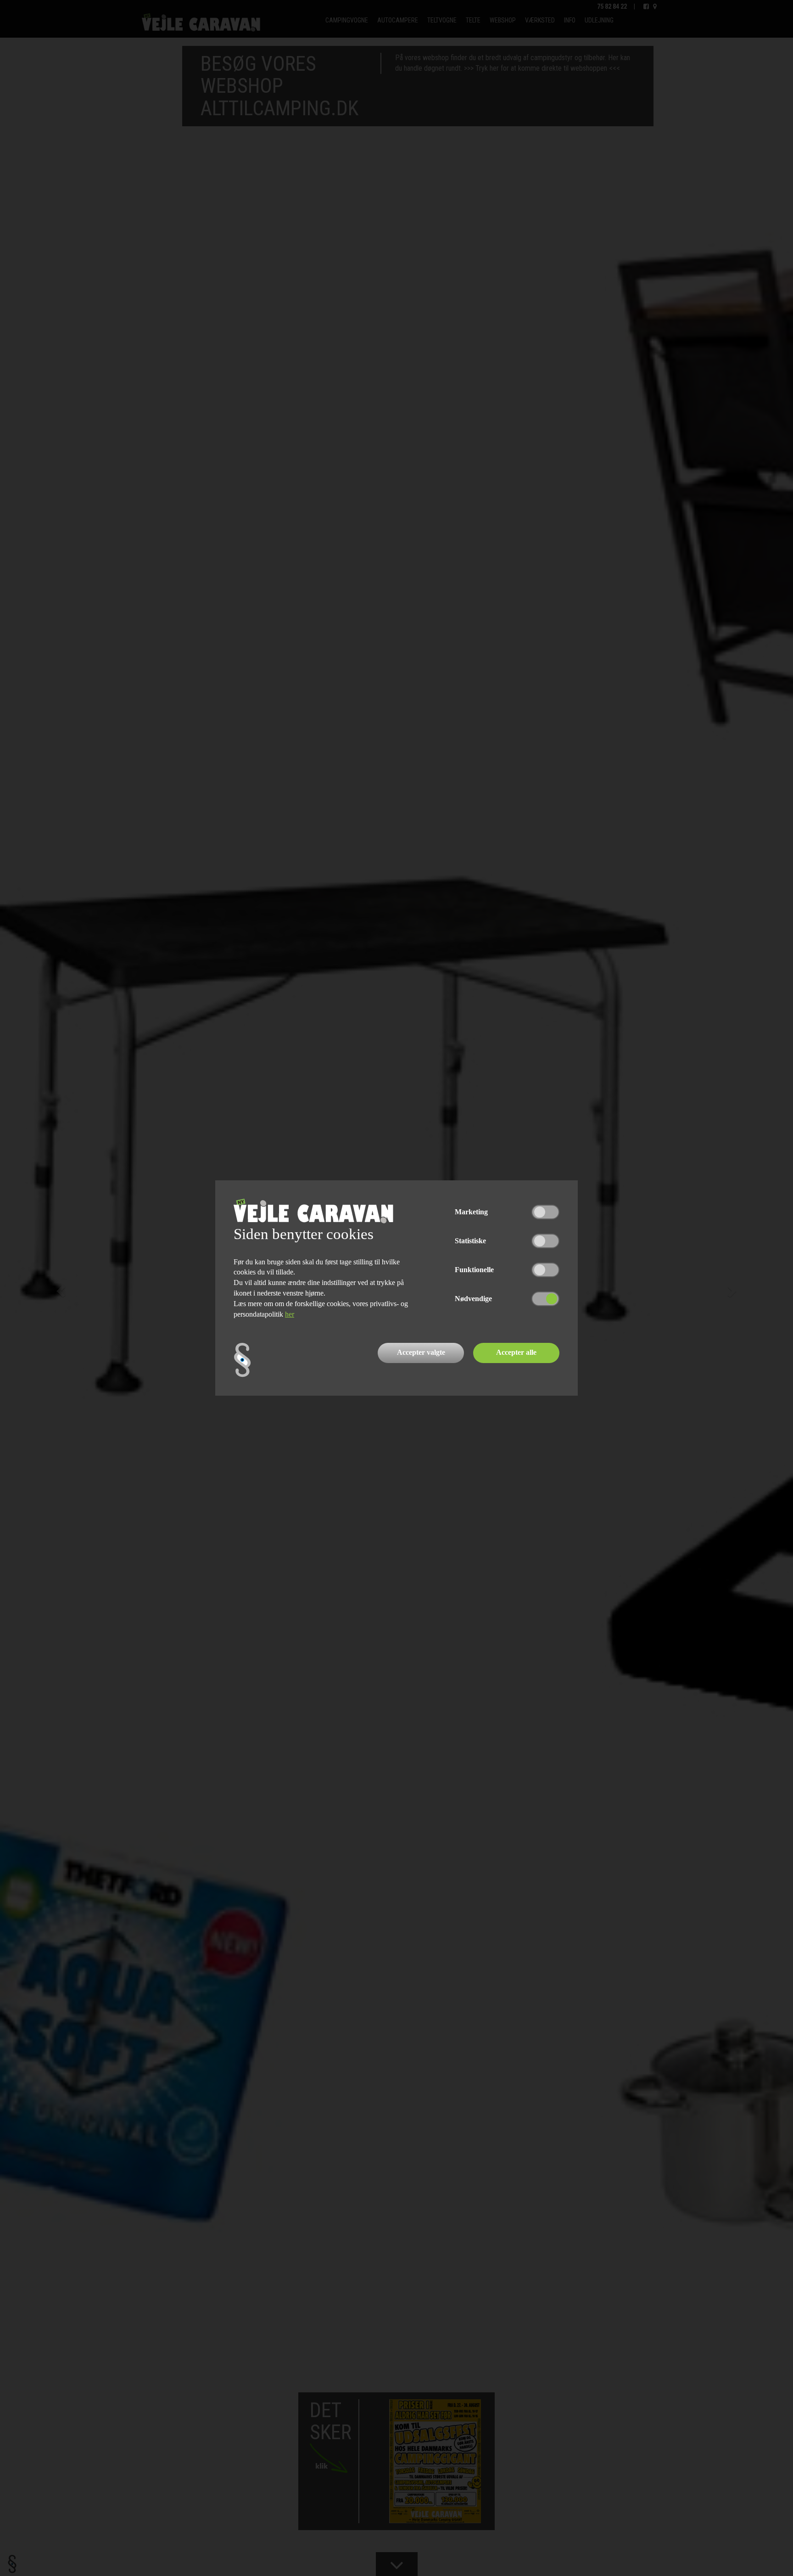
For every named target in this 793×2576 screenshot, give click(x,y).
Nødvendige (473, 1299)
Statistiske (470, 1241)
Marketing (471, 1212)
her (290, 1314)
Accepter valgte (421, 1352)
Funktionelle (474, 1270)
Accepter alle (516, 1352)
